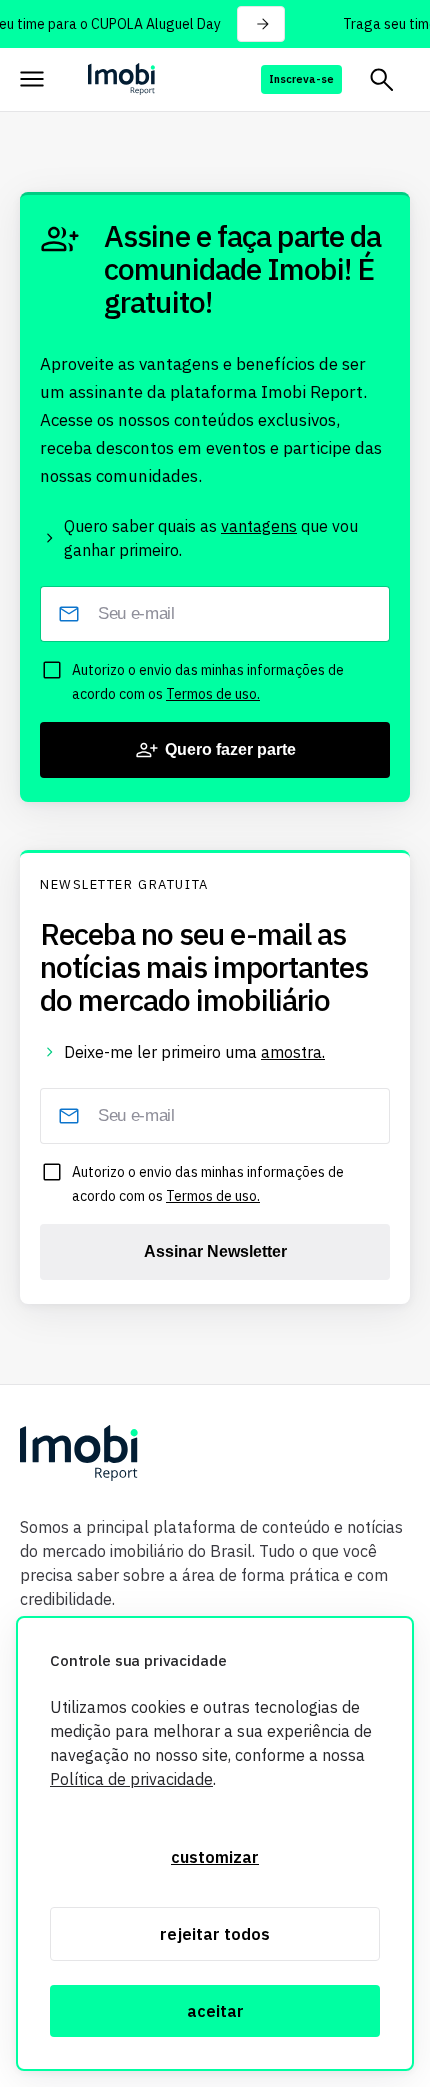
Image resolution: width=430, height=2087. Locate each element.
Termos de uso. (213, 694)
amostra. (293, 1052)
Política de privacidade (131, 1779)
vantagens (259, 526)
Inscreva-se (301, 79)
